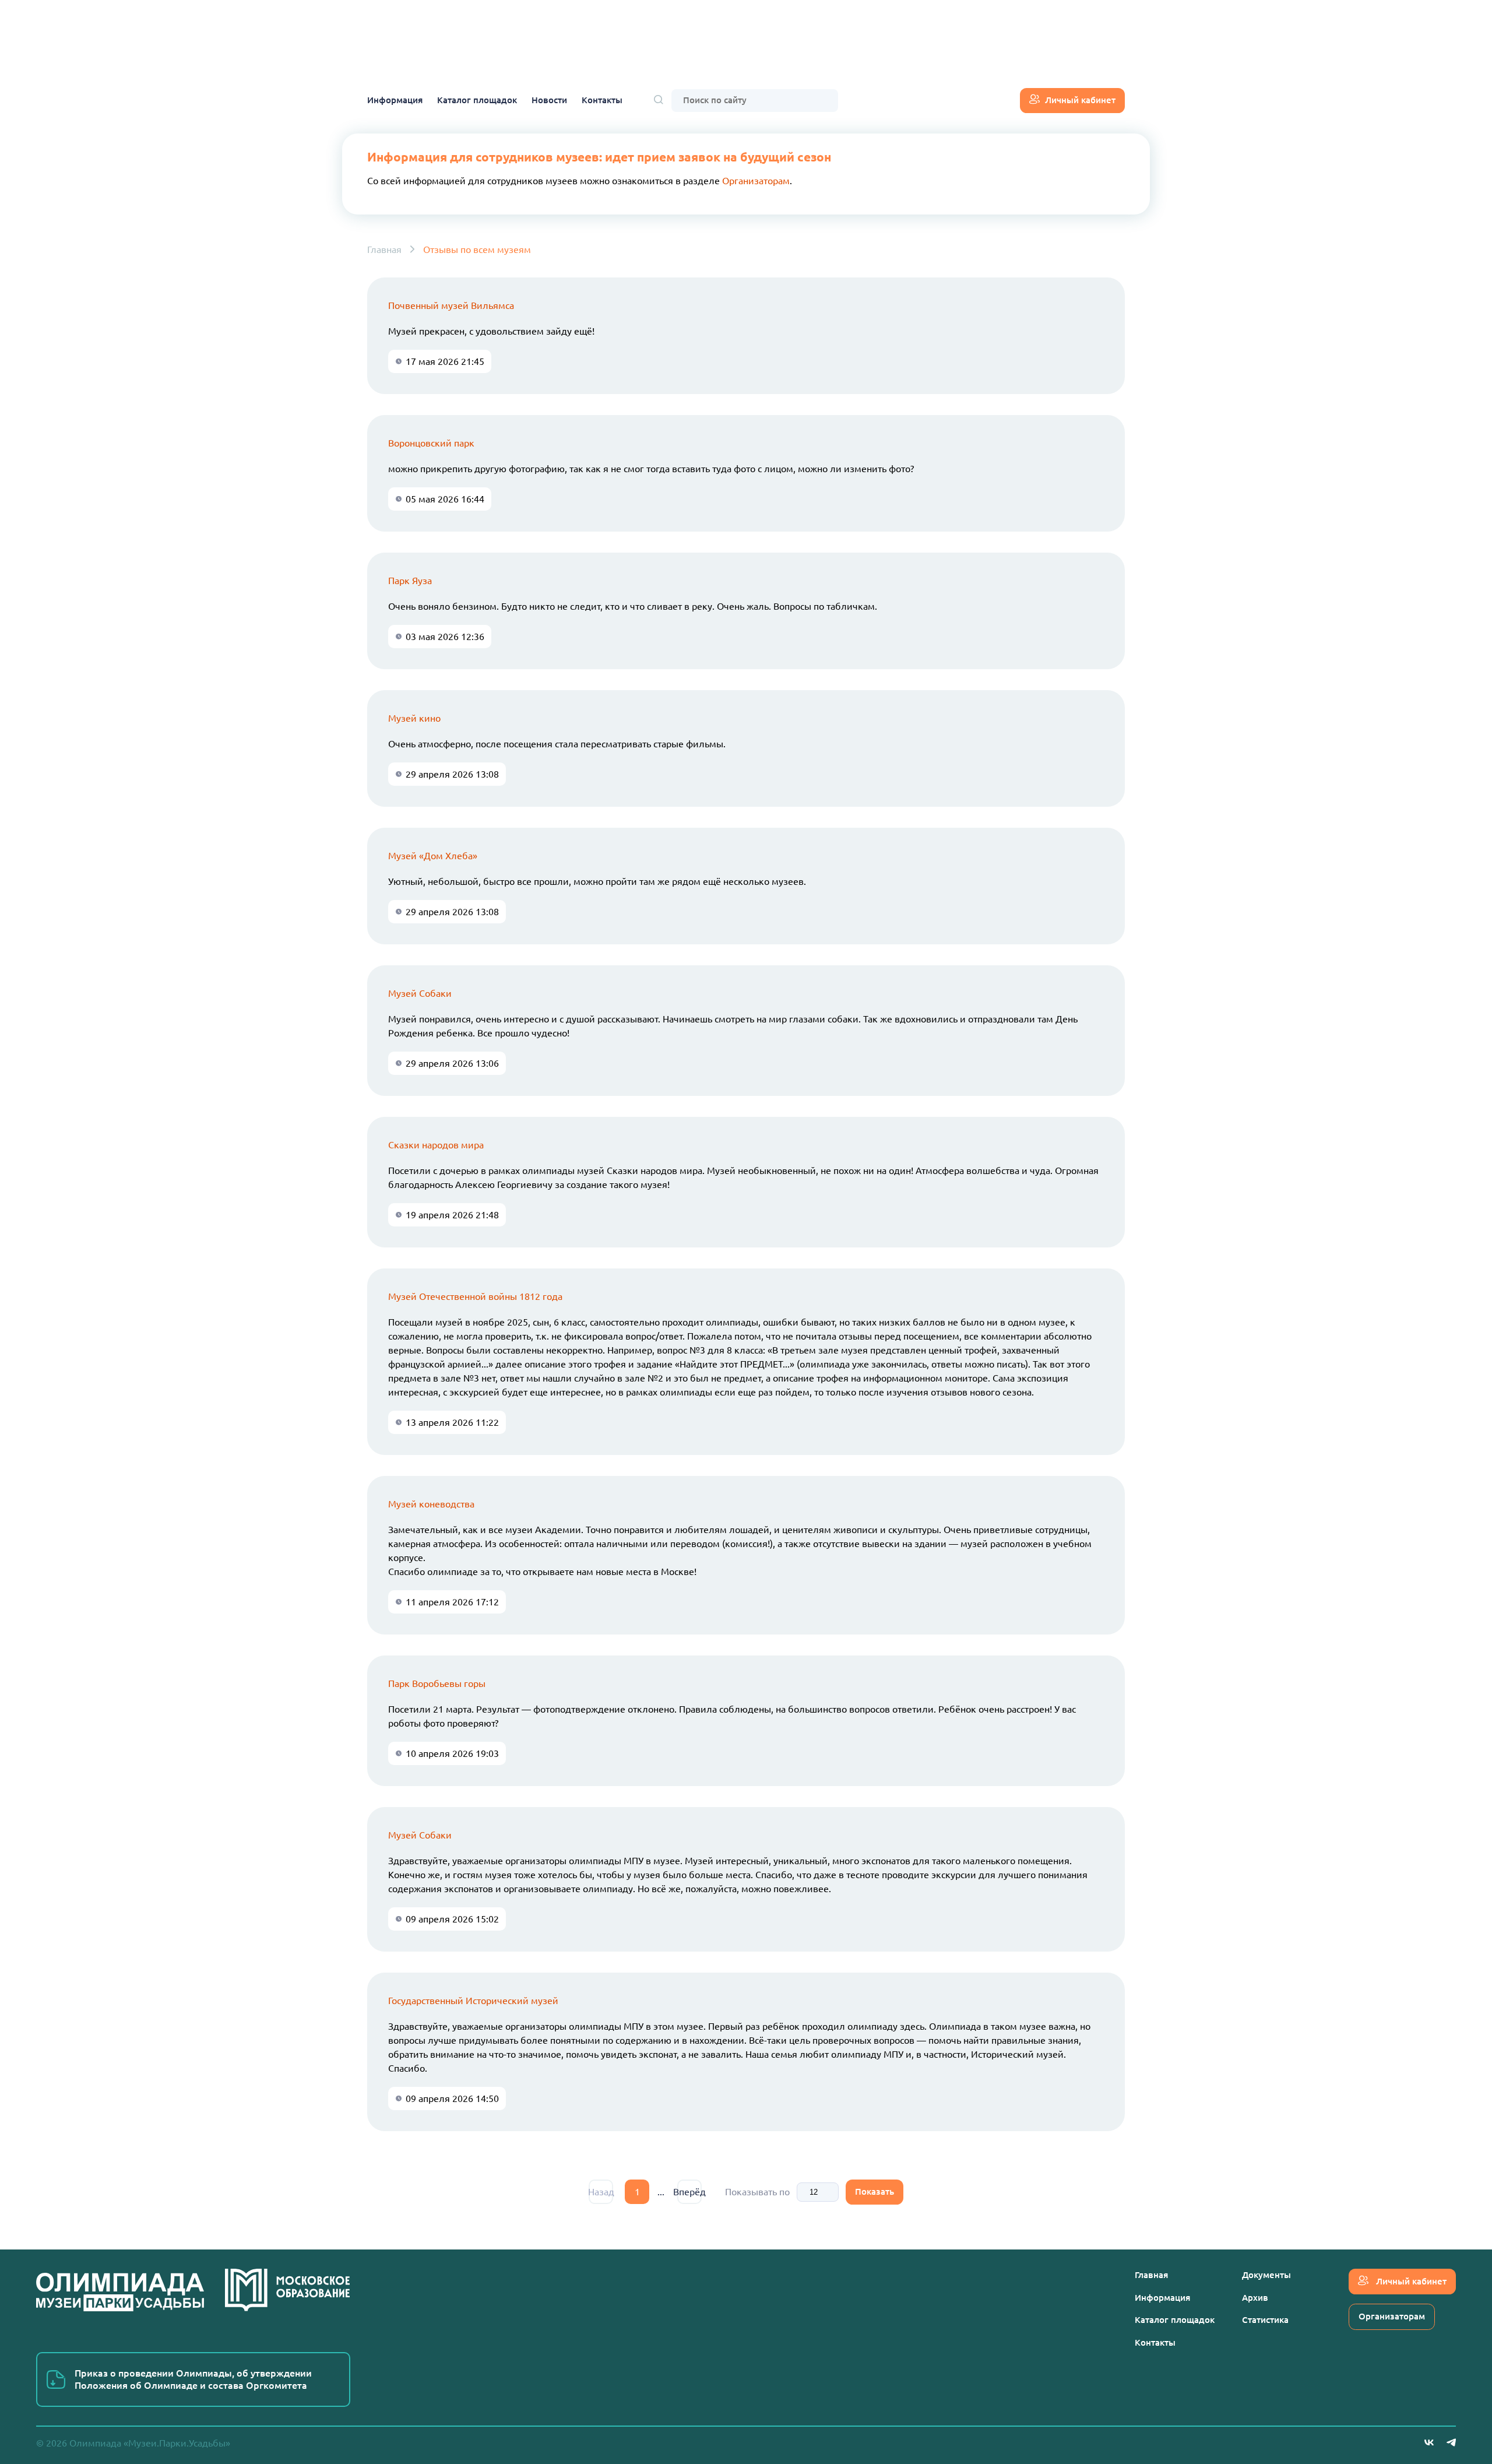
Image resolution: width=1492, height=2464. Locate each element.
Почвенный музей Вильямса (451, 305)
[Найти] (659, 101)
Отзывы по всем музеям (477, 249)
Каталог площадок (477, 100)
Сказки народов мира (436, 1145)
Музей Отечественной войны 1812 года (475, 1296)
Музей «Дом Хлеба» (433, 856)
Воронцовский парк (431, 443)
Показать (875, 2191)
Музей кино (414, 718)
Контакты (602, 100)
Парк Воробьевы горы (437, 1683)
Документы (1266, 2275)
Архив (1255, 2298)
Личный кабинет (1080, 100)
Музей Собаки (420, 993)
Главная (384, 249)
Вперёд (689, 2192)
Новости (549, 100)
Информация (395, 100)
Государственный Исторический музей (473, 2001)
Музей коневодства (431, 1504)
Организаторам (756, 181)
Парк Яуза (410, 581)
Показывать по (757, 2192)
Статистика (1265, 2320)
